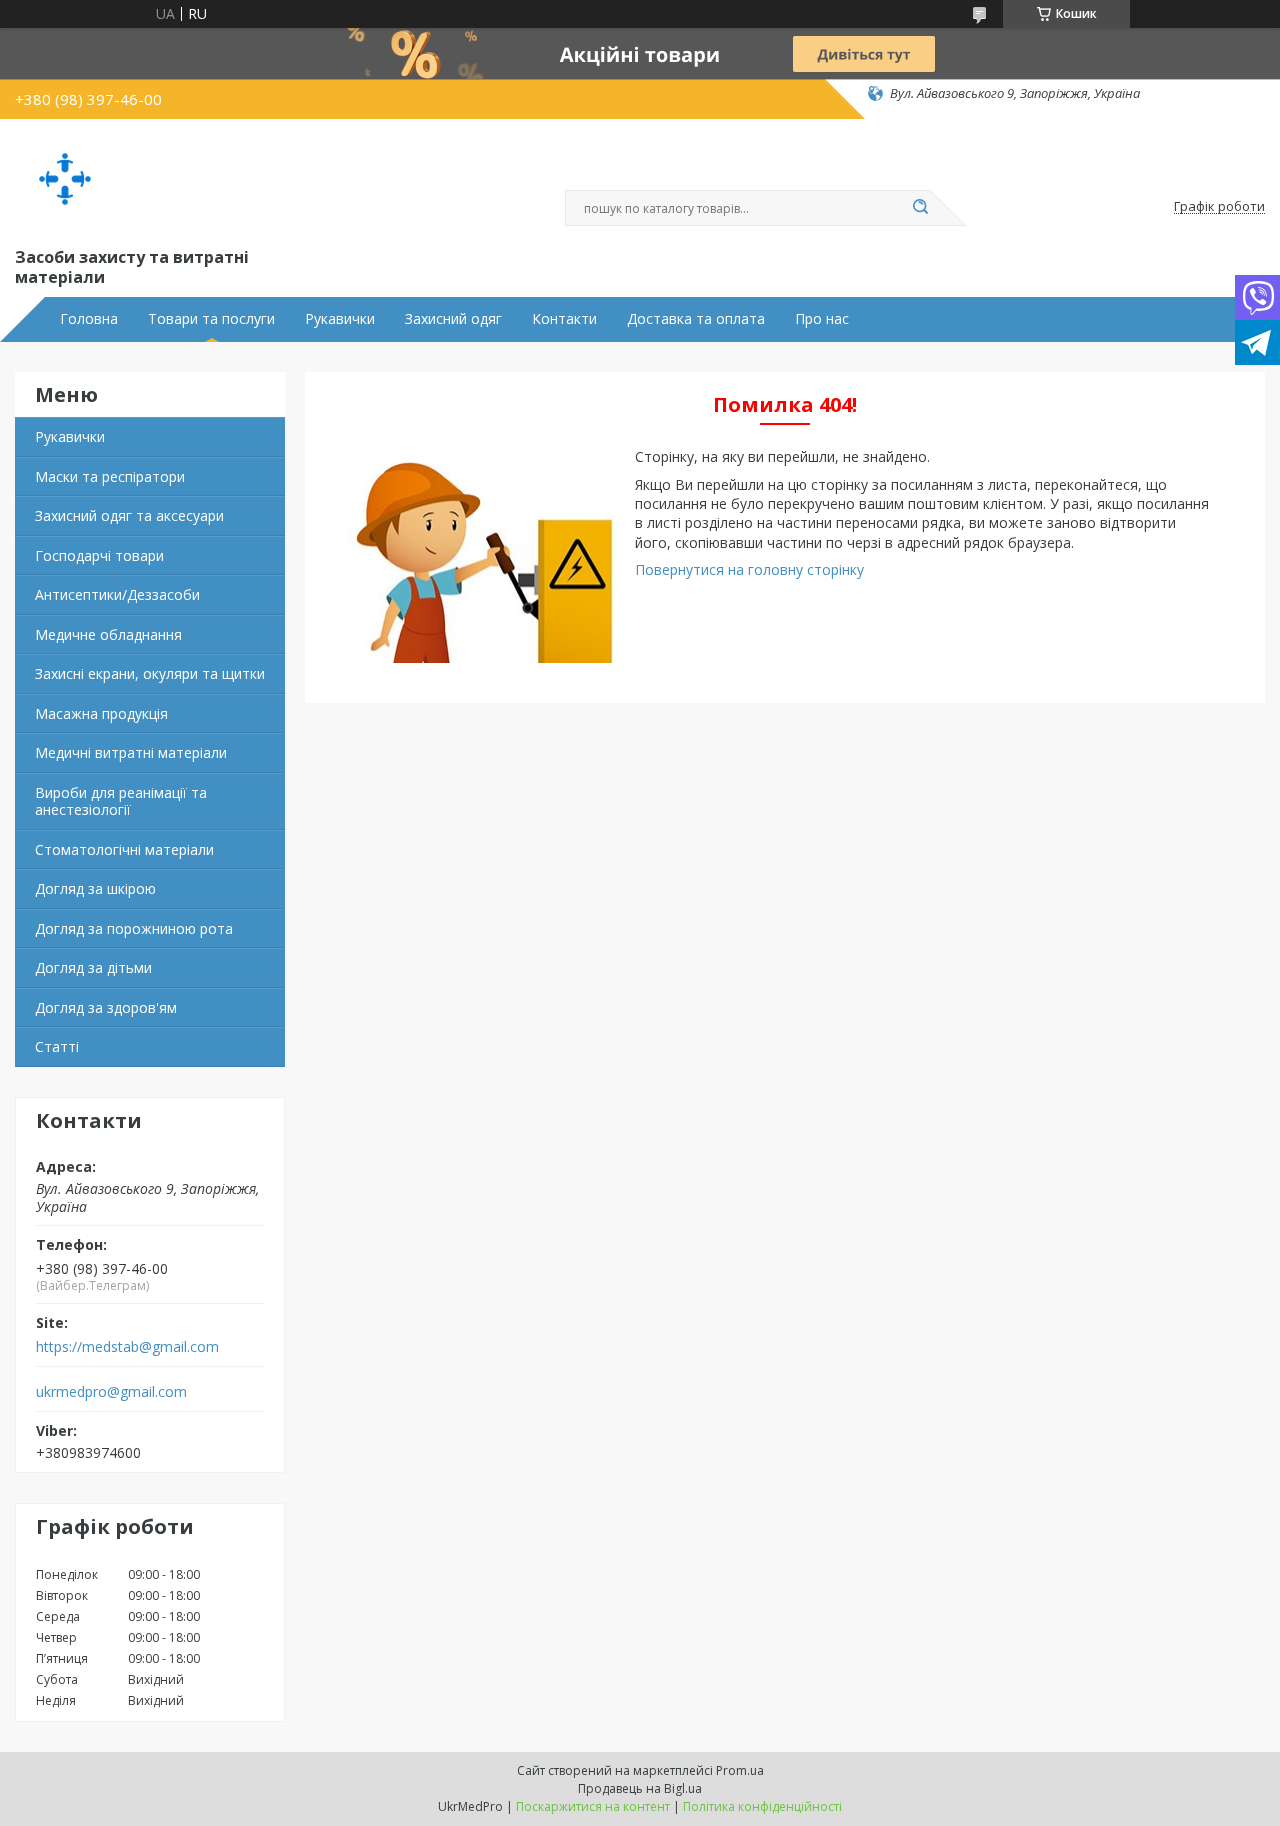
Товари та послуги (211, 319)
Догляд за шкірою (95, 888)
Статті (57, 1046)
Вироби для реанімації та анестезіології (121, 801)
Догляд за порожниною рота (134, 928)
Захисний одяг (453, 319)
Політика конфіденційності (762, 1806)
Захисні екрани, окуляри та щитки (150, 673)
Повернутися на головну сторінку (749, 569)
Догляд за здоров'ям (106, 1007)
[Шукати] (920, 208)
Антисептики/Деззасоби (117, 594)
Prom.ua (740, 1770)
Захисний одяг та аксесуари (129, 515)
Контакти (564, 319)
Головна (89, 319)
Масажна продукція (101, 713)
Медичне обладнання (108, 634)
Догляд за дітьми (93, 967)
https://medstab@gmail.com (127, 1347)
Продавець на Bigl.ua (640, 1788)
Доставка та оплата (696, 319)
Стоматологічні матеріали (124, 849)
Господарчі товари (99, 555)
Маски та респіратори (110, 476)
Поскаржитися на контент (593, 1806)
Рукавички (340, 319)
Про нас (822, 319)
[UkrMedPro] (65, 179)
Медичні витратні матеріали (131, 752)
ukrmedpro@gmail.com (111, 1392)
